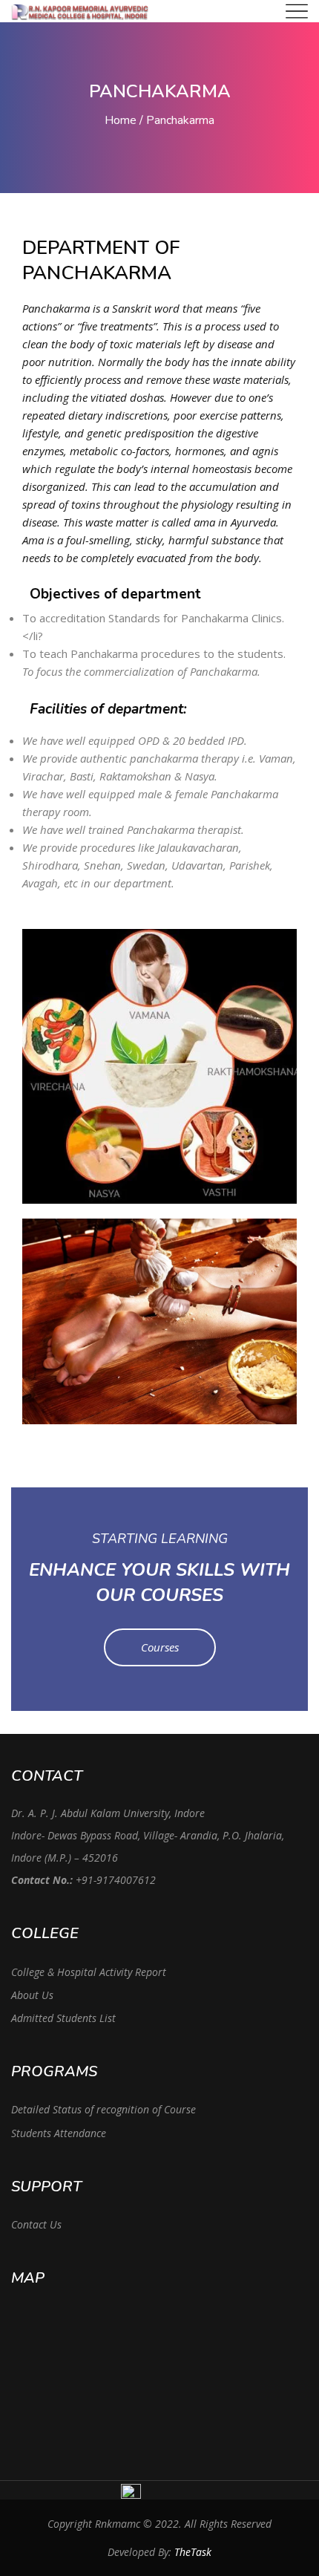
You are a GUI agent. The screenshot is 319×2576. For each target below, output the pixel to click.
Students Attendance (59, 2133)
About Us (32, 1995)
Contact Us (36, 2224)
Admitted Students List (63, 2018)
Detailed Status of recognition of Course (103, 2109)
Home (121, 120)
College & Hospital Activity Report (89, 1972)
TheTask (193, 2552)
